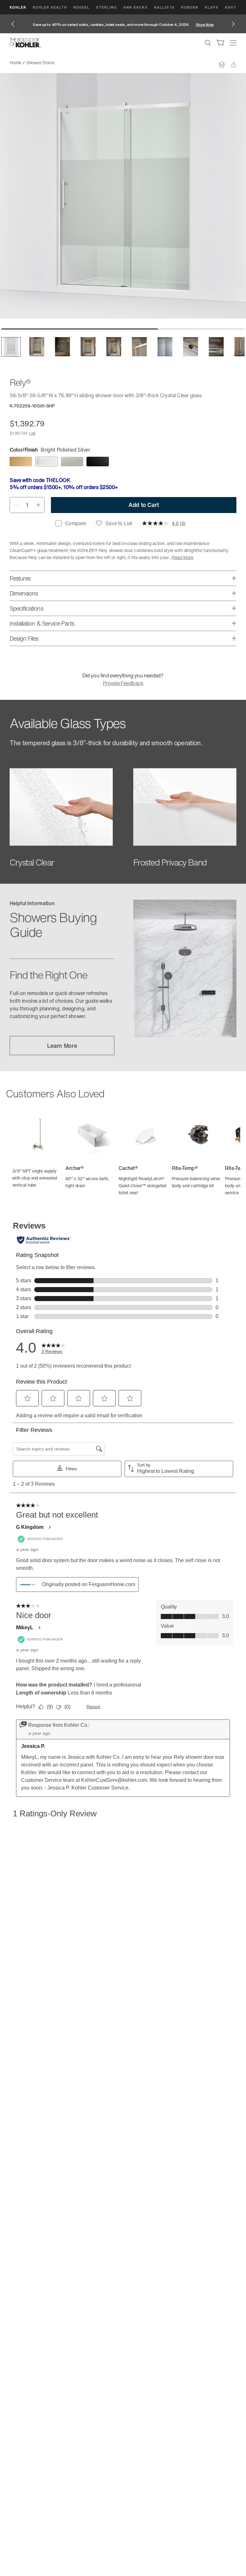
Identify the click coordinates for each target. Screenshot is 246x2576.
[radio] (21, 462)
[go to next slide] (233, 24)
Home (16, 63)
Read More (182, 557)
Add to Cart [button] (144, 505)
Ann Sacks (135, 7)
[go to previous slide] (13, 24)
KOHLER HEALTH (50, 7)
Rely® (65, 63)
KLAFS (212, 7)
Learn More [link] (62, 1046)
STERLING (106, 7)
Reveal (81, 7)
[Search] (208, 43)
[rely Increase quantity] (38, 505)
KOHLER (18, 7)
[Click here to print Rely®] (222, 65)
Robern (190, 7)
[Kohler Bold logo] (25, 43)
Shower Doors (40, 63)
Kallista (164, 7)
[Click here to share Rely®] (234, 65)
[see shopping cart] (220, 43)
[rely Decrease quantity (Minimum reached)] (16, 505)
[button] (11, 347)
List (32, 433)
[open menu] (233, 43)
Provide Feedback (123, 683)
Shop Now (205, 24)
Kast (231, 7)
